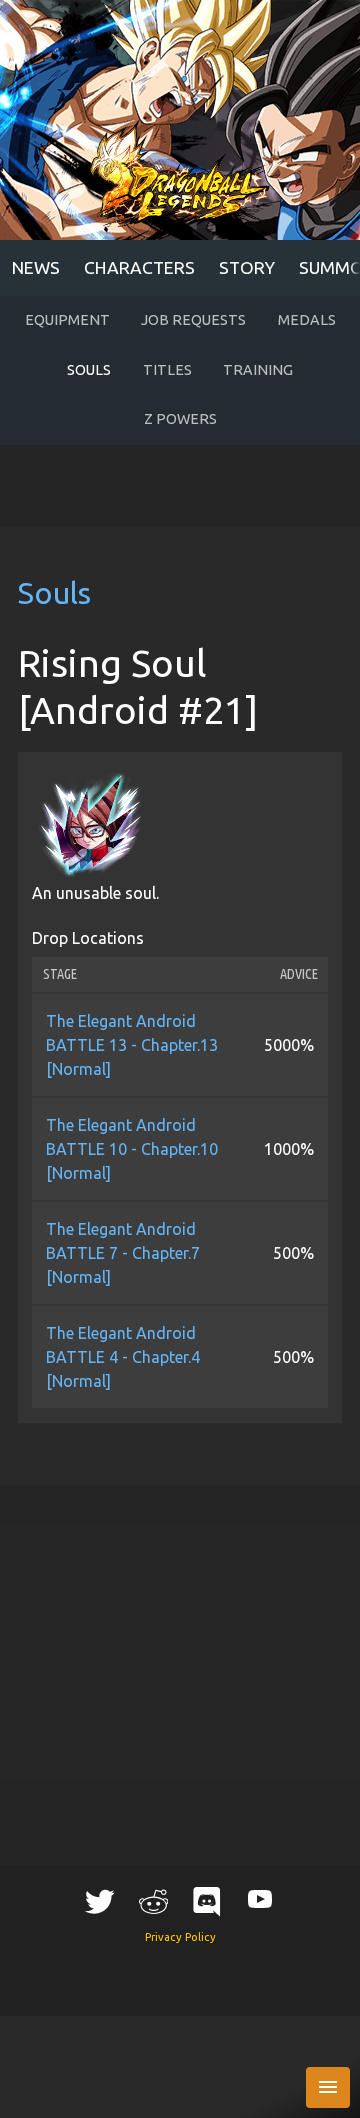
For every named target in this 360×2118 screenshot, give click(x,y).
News (36, 267)
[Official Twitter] (100, 1901)
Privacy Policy (180, 1937)
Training (258, 370)
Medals (307, 320)
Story (247, 267)
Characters (139, 267)
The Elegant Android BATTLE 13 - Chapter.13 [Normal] (132, 1045)
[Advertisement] (180, 486)
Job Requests (193, 320)
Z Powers (180, 419)
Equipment (67, 320)
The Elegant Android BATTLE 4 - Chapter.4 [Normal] (123, 1357)
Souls (89, 370)
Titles (167, 370)
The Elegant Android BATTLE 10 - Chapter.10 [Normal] (132, 1149)
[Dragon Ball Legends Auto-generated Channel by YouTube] (260, 1898)
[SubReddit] (153, 1901)
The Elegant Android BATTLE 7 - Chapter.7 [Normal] (123, 1253)
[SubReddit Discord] (207, 1901)
